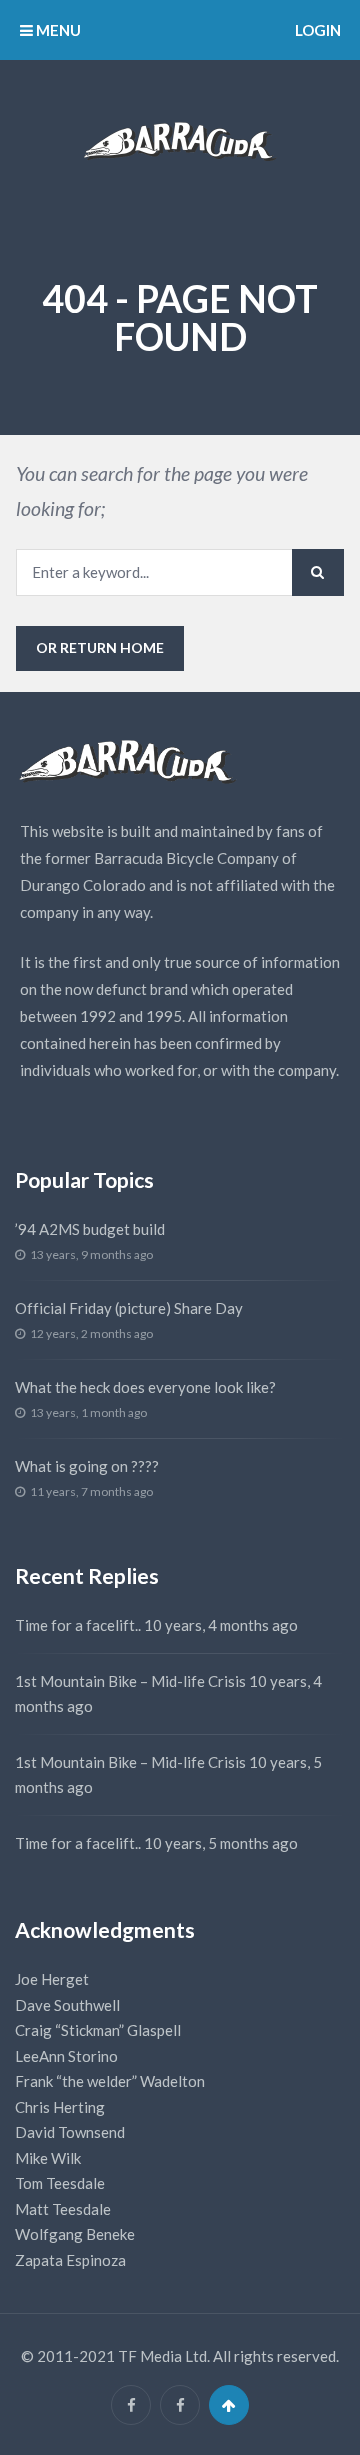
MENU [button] (57, 30)
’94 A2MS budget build (90, 1229)
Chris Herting (60, 2107)
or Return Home (100, 647)
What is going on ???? (87, 1466)
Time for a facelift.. (78, 1625)
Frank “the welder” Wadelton (110, 2081)
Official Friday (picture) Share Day (129, 1308)
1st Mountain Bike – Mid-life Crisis (130, 1681)
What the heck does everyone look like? (145, 1387)
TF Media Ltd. (164, 2356)
